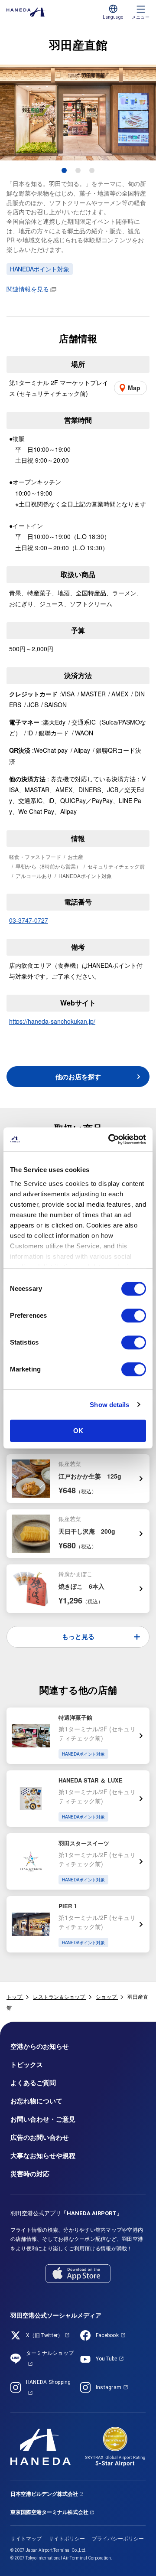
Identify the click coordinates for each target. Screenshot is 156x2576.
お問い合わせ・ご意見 (43, 2119)
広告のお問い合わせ (40, 2138)
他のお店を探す (78, 1077)
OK (78, 1431)
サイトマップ (26, 2539)
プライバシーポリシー (118, 2539)
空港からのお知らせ (40, 2047)
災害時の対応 (30, 2174)
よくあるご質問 (33, 2083)
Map (134, 388)
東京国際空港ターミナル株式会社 (49, 2512)
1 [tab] (64, 170)
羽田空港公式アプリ (66, 2213)
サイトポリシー (67, 2539)
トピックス (27, 2065)
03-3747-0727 (29, 920)
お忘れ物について (36, 2101)
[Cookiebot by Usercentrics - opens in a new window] (110, 1139)
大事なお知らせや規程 (43, 2156)
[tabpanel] (78, 113)
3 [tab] (92, 170)
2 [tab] (78, 170)
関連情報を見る (28, 289)
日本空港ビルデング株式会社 (44, 2494)
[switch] (134, 1316)
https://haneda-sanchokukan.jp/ (52, 1021)
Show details (109, 1405)
